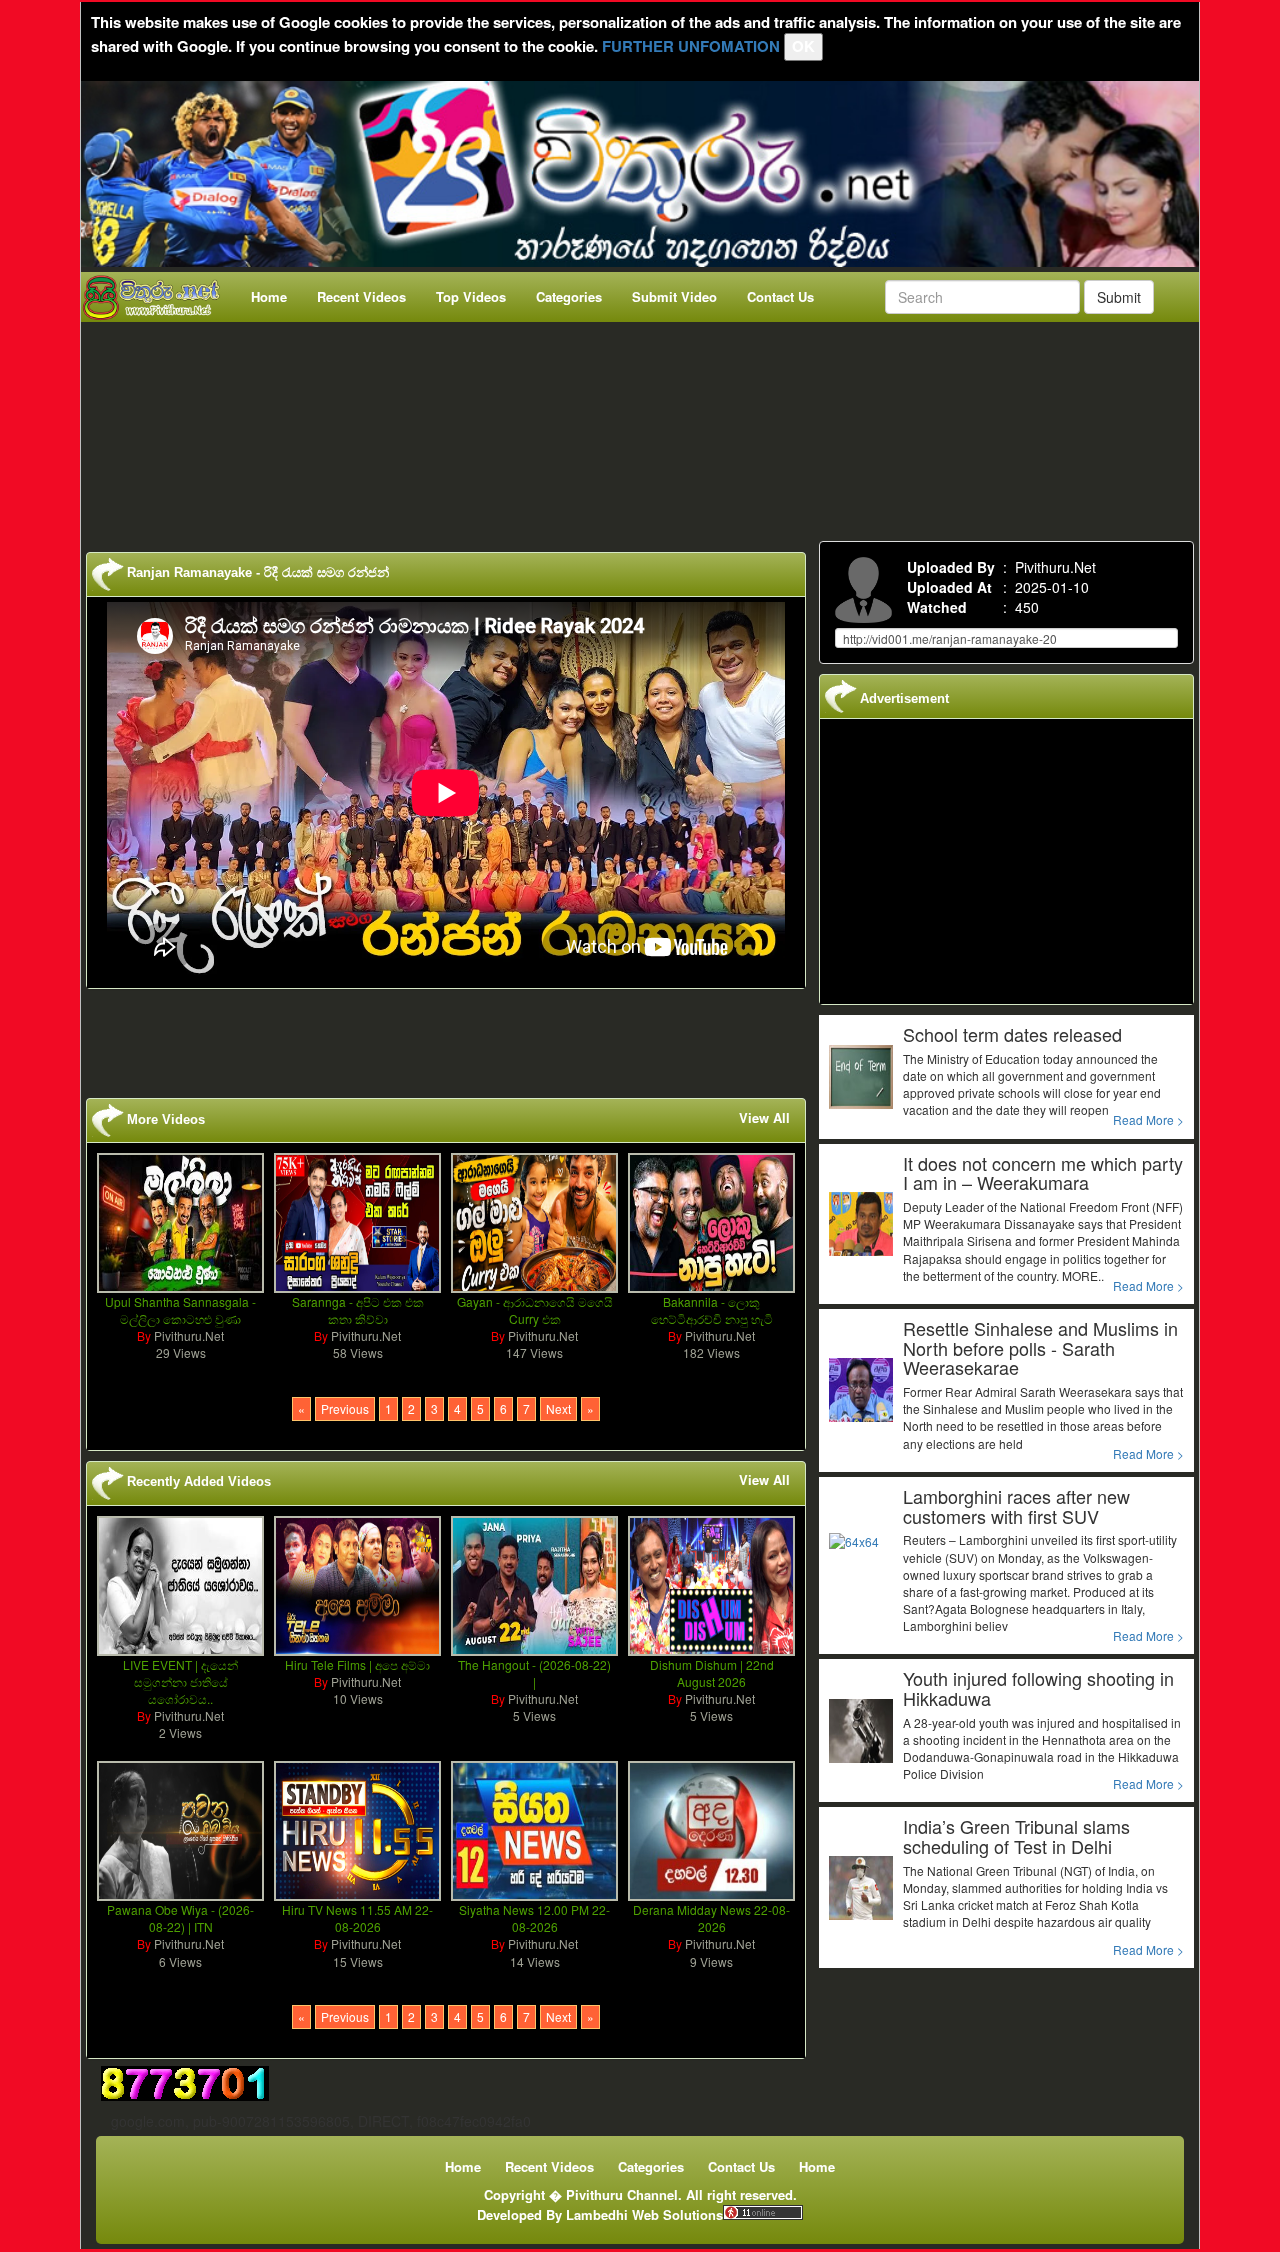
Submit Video (674, 296)
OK (803, 46)
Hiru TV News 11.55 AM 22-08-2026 (357, 1918)
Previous (345, 1408)
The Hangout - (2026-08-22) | (534, 1673)
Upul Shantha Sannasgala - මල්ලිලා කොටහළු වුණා (180, 1310)
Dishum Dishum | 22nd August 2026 (712, 1673)
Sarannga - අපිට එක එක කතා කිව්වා (358, 1310)
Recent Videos (361, 296)
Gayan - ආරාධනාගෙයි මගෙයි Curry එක (535, 1310)
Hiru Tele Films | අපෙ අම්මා (357, 1664)
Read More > (1148, 1119)
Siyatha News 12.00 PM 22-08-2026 (534, 1918)
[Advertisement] (646, 427)
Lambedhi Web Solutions (644, 2214)
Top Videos (471, 296)
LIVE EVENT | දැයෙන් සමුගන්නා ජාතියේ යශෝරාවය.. (180, 1681)
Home (269, 296)
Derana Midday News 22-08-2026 (711, 1918)
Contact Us (780, 296)
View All (764, 1118)
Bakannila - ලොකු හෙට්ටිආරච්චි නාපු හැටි (712, 1310)
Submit (1119, 297)
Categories (569, 296)
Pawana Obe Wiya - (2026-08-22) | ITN (180, 1918)
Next (558, 1408)
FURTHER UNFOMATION (691, 46)
